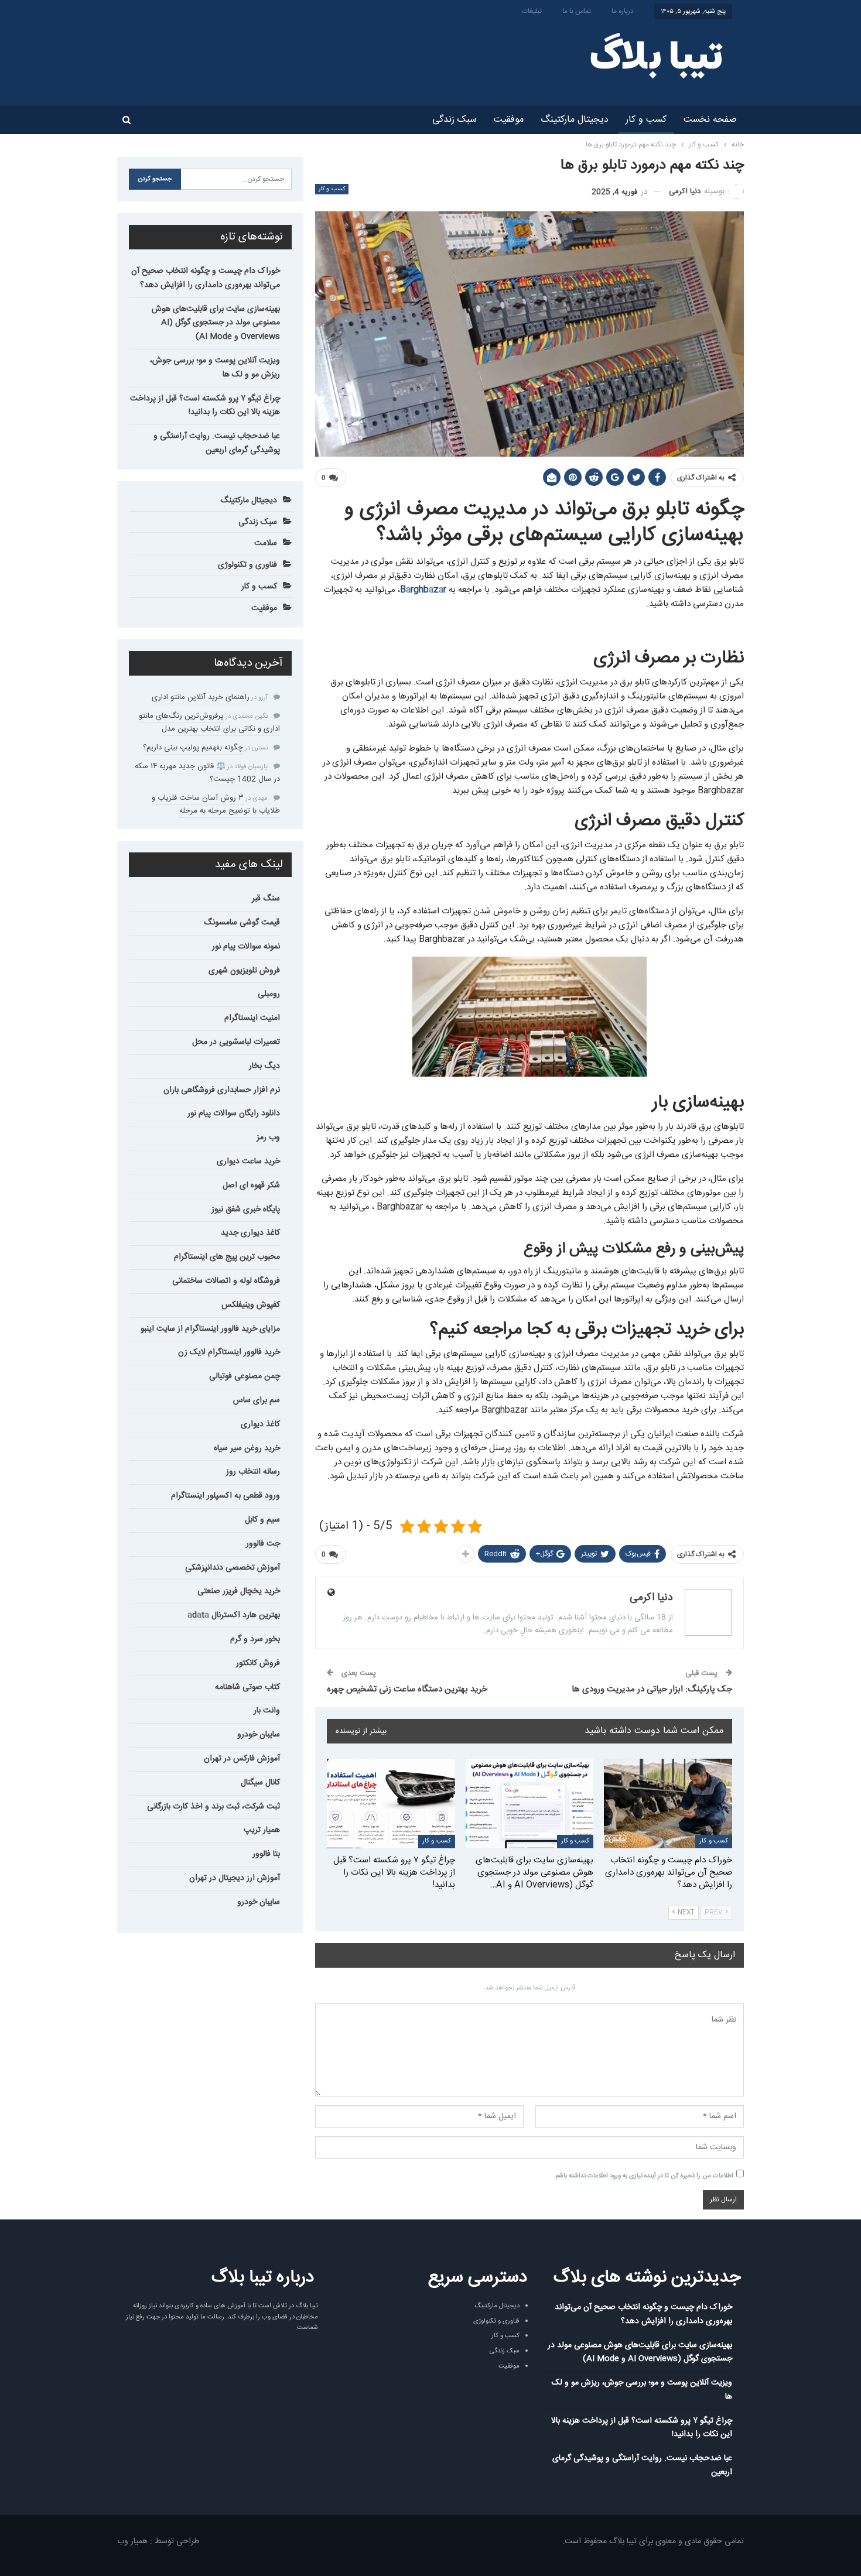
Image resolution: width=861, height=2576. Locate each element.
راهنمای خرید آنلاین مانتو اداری (201, 697)
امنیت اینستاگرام (252, 1018)
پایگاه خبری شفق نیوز (246, 1210)
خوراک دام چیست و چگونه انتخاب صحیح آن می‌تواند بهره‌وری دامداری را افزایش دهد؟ (206, 278)
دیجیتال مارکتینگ (575, 120)
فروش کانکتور (258, 1663)
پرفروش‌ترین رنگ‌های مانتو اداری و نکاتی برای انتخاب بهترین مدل (209, 722)
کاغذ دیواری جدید (250, 1233)
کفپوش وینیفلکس (251, 1305)
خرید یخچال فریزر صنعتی (239, 1591)
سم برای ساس (257, 1400)
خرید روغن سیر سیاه (247, 1448)
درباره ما (623, 11)
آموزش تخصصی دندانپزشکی (233, 1568)
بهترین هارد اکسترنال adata (234, 1615)
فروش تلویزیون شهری (244, 971)
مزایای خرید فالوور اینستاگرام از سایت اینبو (210, 1329)
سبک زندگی (455, 120)
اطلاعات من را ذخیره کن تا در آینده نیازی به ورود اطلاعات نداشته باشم (644, 2176)
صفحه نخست (710, 120)
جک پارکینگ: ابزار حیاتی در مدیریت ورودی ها (652, 1689)
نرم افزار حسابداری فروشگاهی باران (222, 1090)
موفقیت (509, 120)
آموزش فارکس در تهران (242, 1759)
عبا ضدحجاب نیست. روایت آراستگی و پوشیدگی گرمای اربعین (217, 443)
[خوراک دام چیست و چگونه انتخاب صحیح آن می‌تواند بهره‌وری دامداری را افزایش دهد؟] (668, 1803)
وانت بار (267, 1711)
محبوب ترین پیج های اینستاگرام (227, 1257)
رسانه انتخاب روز (253, 1472)
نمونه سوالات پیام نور (246, 947)
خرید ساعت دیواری (248, 1162)
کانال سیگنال (260, 1783)
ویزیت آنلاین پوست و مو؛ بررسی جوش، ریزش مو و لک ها (215, 368)
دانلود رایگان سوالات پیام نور (234, 1114)
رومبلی (269, 994)
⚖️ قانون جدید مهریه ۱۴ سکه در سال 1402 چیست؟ (207, 773)
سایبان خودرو (259, 1735)
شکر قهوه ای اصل (251, 1186)
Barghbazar (423, 590)
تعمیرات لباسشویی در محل (236, 1042)
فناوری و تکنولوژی (247, 565)
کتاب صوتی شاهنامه (247, 1687)
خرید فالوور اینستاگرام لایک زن (229, 1352)
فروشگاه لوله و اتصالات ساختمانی (226, 1281)
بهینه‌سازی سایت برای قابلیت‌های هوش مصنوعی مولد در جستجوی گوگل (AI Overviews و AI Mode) (216, 323)
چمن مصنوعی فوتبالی (245, 1376)
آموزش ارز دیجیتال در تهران (235, 1878)
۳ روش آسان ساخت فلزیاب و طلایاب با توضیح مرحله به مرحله (216, 804)
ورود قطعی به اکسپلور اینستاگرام (225, 1496)
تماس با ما (577, 11)
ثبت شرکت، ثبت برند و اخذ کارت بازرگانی (213, 1807)
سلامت (266, 543)
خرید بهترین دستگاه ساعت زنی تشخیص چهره (407, 1689)
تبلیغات (532, 11)
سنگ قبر (266, 899)
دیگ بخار (264, 1066)
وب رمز (268, 1138)
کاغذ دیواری (260, 1424)
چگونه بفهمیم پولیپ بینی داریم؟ (193, 748)
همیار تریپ (262, 1830)
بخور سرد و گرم (255, 1639)
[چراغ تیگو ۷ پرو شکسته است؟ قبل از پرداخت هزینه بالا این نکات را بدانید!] (391, 1803)
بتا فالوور (266, 1854)
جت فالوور (263, 1544)
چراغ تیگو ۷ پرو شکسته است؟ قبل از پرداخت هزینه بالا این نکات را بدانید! (205, 406)
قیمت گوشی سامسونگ (242, 923)
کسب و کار (646, 120)
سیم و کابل (262, 1520)
